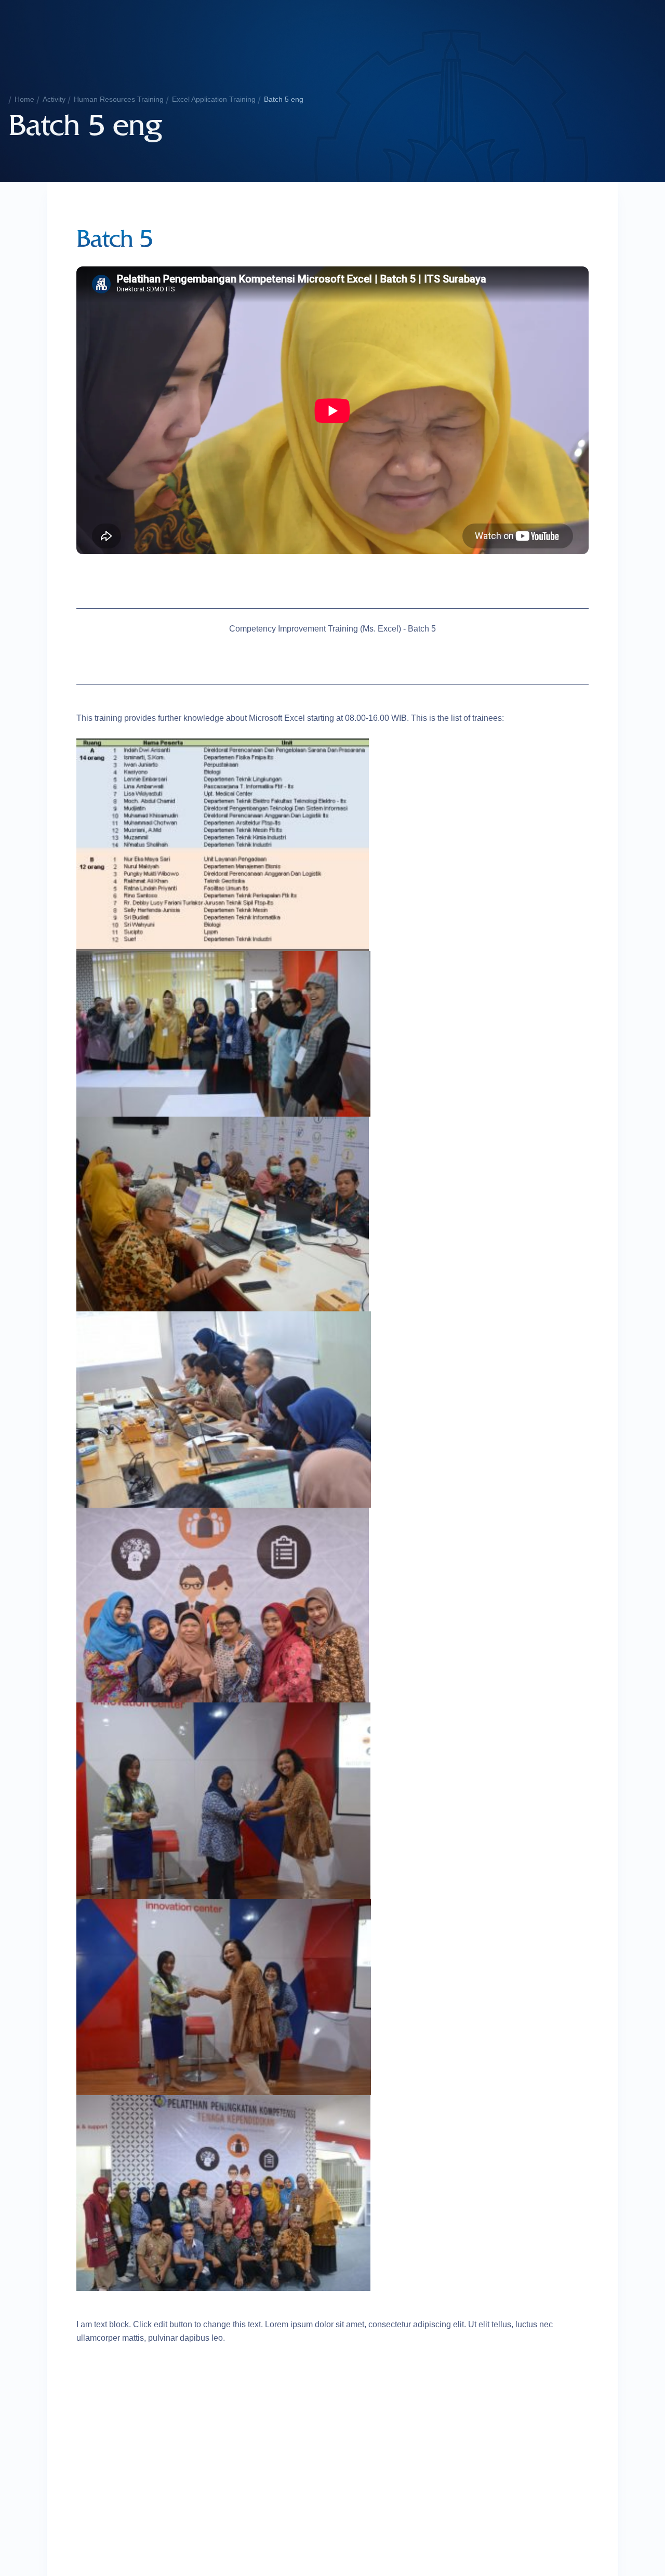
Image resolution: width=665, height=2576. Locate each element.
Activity (54, 99)
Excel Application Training (214, 99)
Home (24, 99)
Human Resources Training (119, 99)
